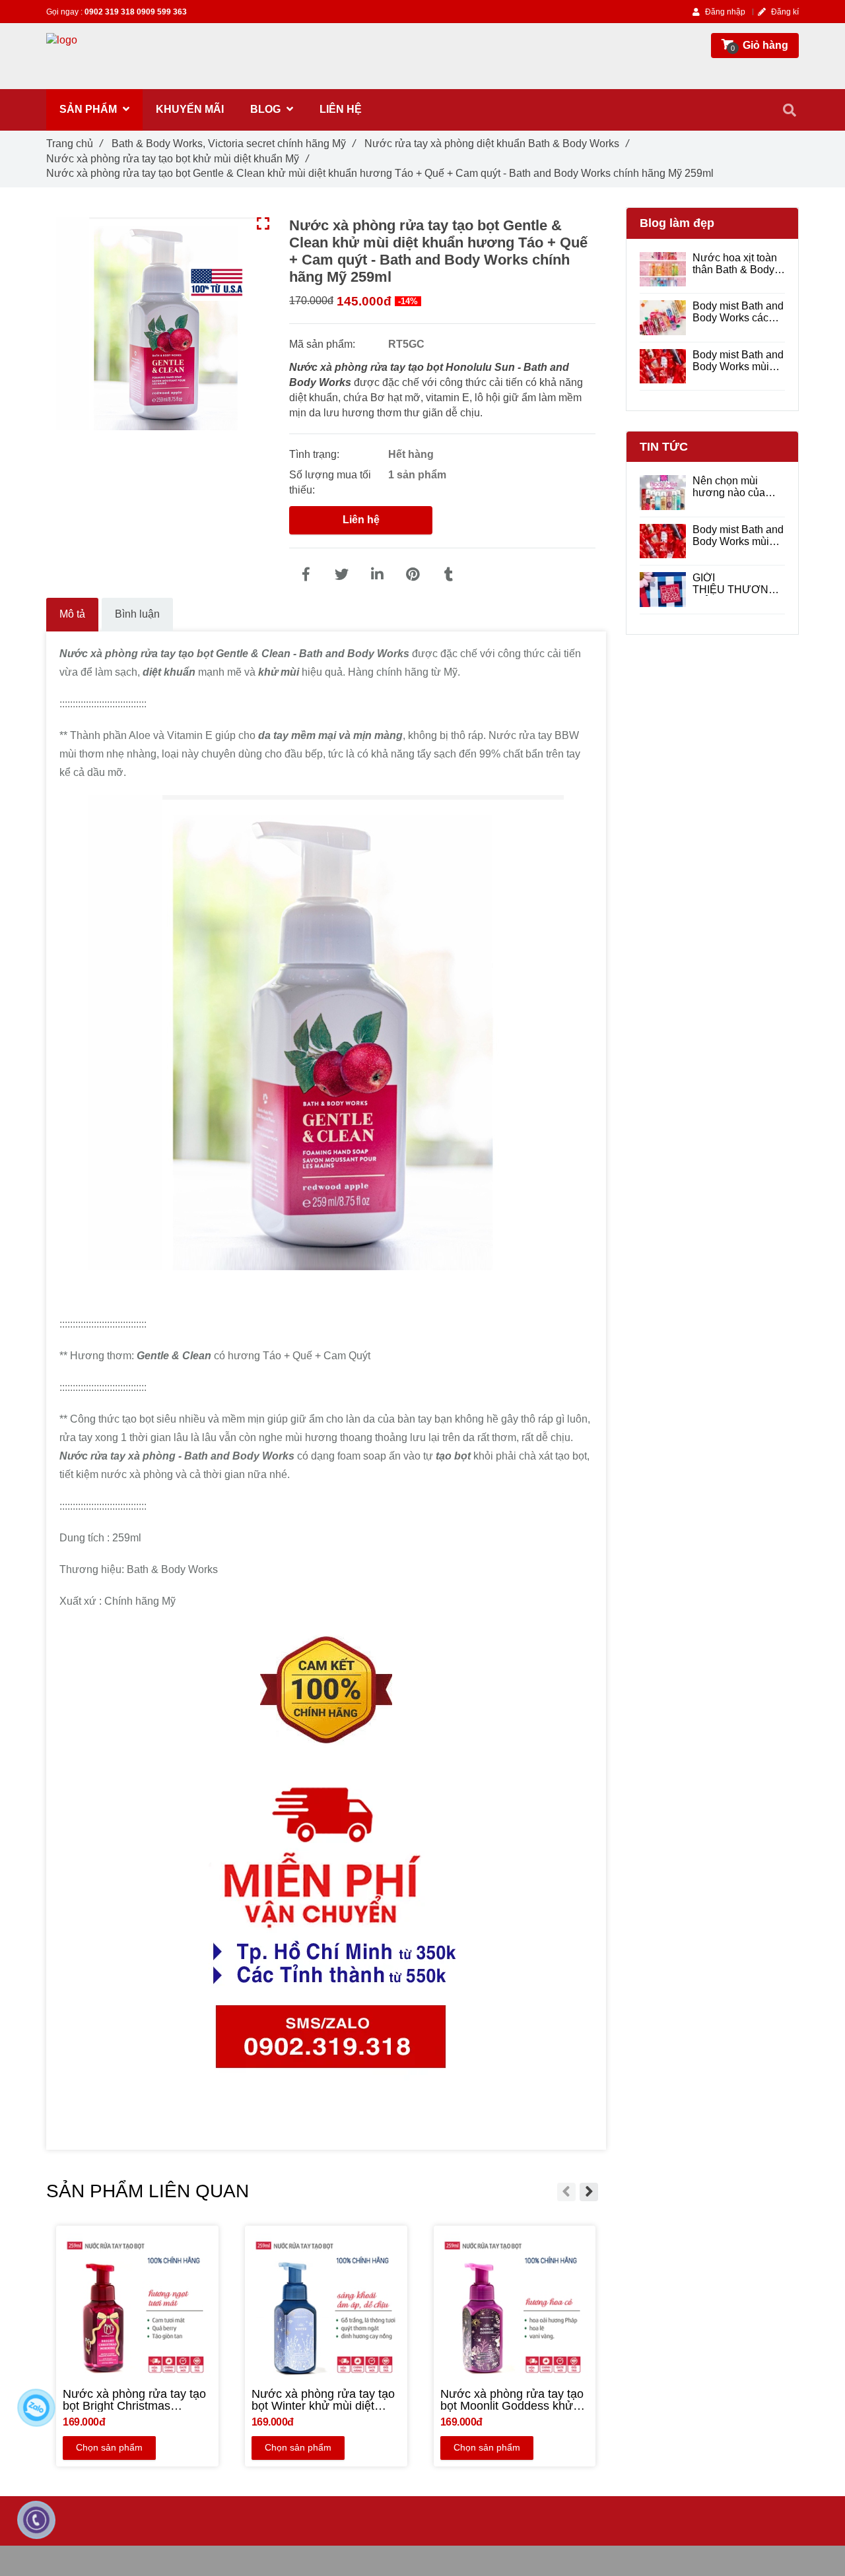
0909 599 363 (162, 12)
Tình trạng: (316, 454)
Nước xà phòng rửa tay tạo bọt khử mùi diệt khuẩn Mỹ (177, 159)
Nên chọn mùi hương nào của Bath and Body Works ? (729, 487)
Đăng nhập (724, 12)
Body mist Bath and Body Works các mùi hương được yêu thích (738, 312)
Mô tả (72, 614)
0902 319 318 (111, 12)
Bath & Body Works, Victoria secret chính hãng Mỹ (233, 144)
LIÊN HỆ (341, 109)
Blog (267, 109)
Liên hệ (361, 520)
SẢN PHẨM (89, 109)
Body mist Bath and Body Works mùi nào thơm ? (738, 361)
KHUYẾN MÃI (190, 109)
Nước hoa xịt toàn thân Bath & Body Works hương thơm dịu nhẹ (738, 264)
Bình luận (137, 614)
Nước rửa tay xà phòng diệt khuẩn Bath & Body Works (496, 144)
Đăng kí (784, 12)
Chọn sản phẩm (109, 2447)
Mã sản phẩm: (323, 344)
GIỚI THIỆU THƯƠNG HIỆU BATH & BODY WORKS (734, 584)
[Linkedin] (377, 575)
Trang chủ (74, 144)
